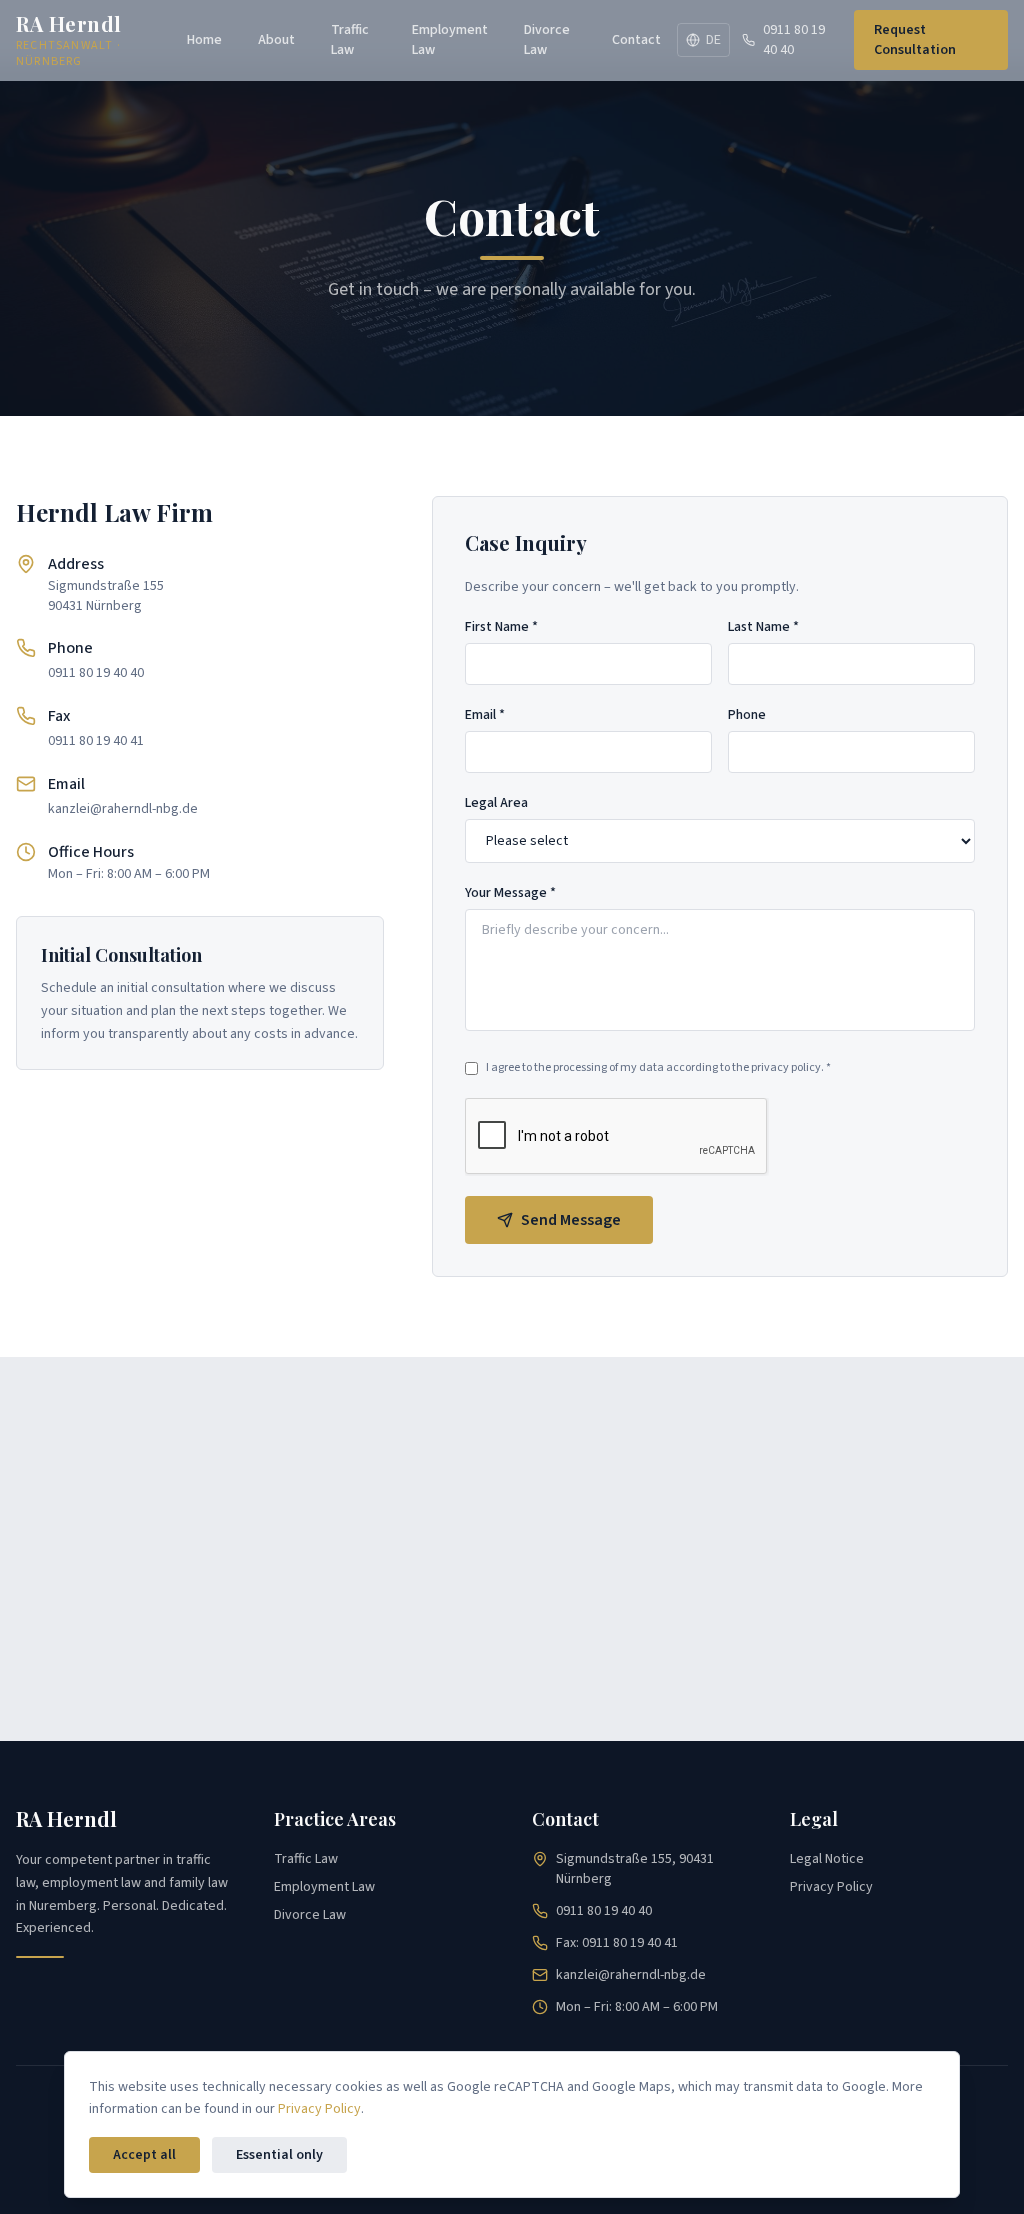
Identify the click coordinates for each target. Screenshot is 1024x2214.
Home (204, 40)
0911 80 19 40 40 (794, 40)
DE (713, 40)
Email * (485, 715)
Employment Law (450, 40)
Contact (636, 40)
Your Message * (510, 893)
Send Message (571, 1220)
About (276, 40)
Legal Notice (827, 1859)
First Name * (501, 627)
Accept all (144, 2155)
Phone (747, 715)
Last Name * (763, 627)
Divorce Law (547, 40)
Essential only (279, 2155)
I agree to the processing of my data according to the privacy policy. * (658, 1067)
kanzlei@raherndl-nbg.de (123, 809)
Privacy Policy (831, 1887)
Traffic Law (350, 40)
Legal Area (496, 803)
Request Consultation (915, 40)
